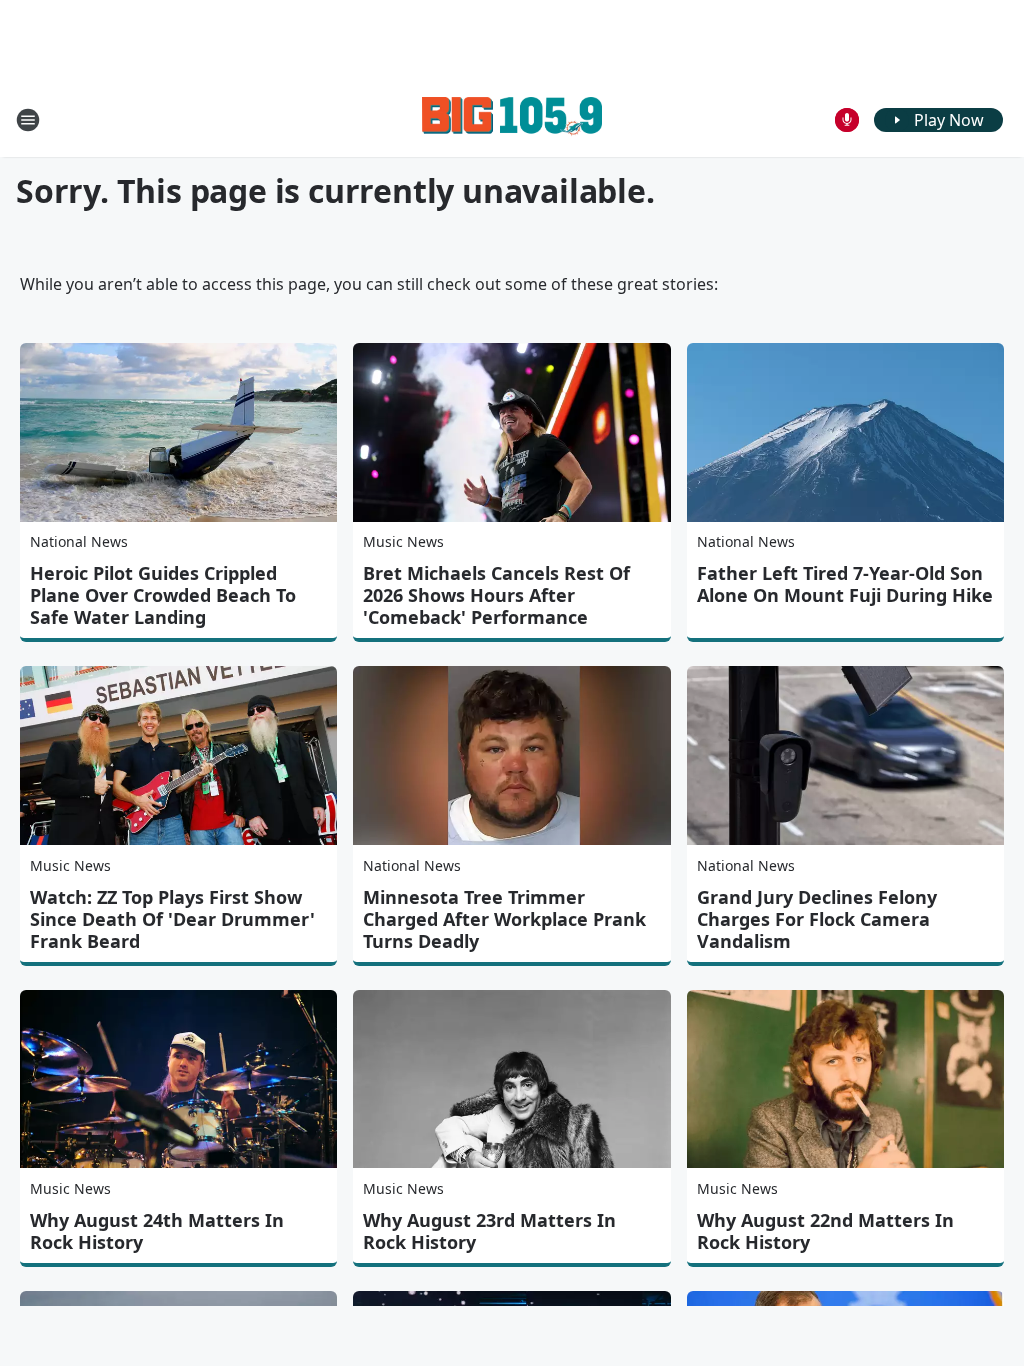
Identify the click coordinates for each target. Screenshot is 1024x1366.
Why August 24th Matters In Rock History (157, 1231)
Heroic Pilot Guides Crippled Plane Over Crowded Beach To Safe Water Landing (163, 595)
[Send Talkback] (847, 120)
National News (79, 541)
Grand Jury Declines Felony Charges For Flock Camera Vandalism (817, 919)
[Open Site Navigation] (28, 120)
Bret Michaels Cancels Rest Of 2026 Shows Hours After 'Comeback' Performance (496, 595)
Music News (403, 541)
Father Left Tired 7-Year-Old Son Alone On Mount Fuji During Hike (845, 584)
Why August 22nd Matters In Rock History (825, 1231)
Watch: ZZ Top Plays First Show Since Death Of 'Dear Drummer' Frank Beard (172, 919)
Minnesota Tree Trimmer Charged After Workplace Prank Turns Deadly (504, 919)
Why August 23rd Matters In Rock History (489, 1231)
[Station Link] (512, 119)
